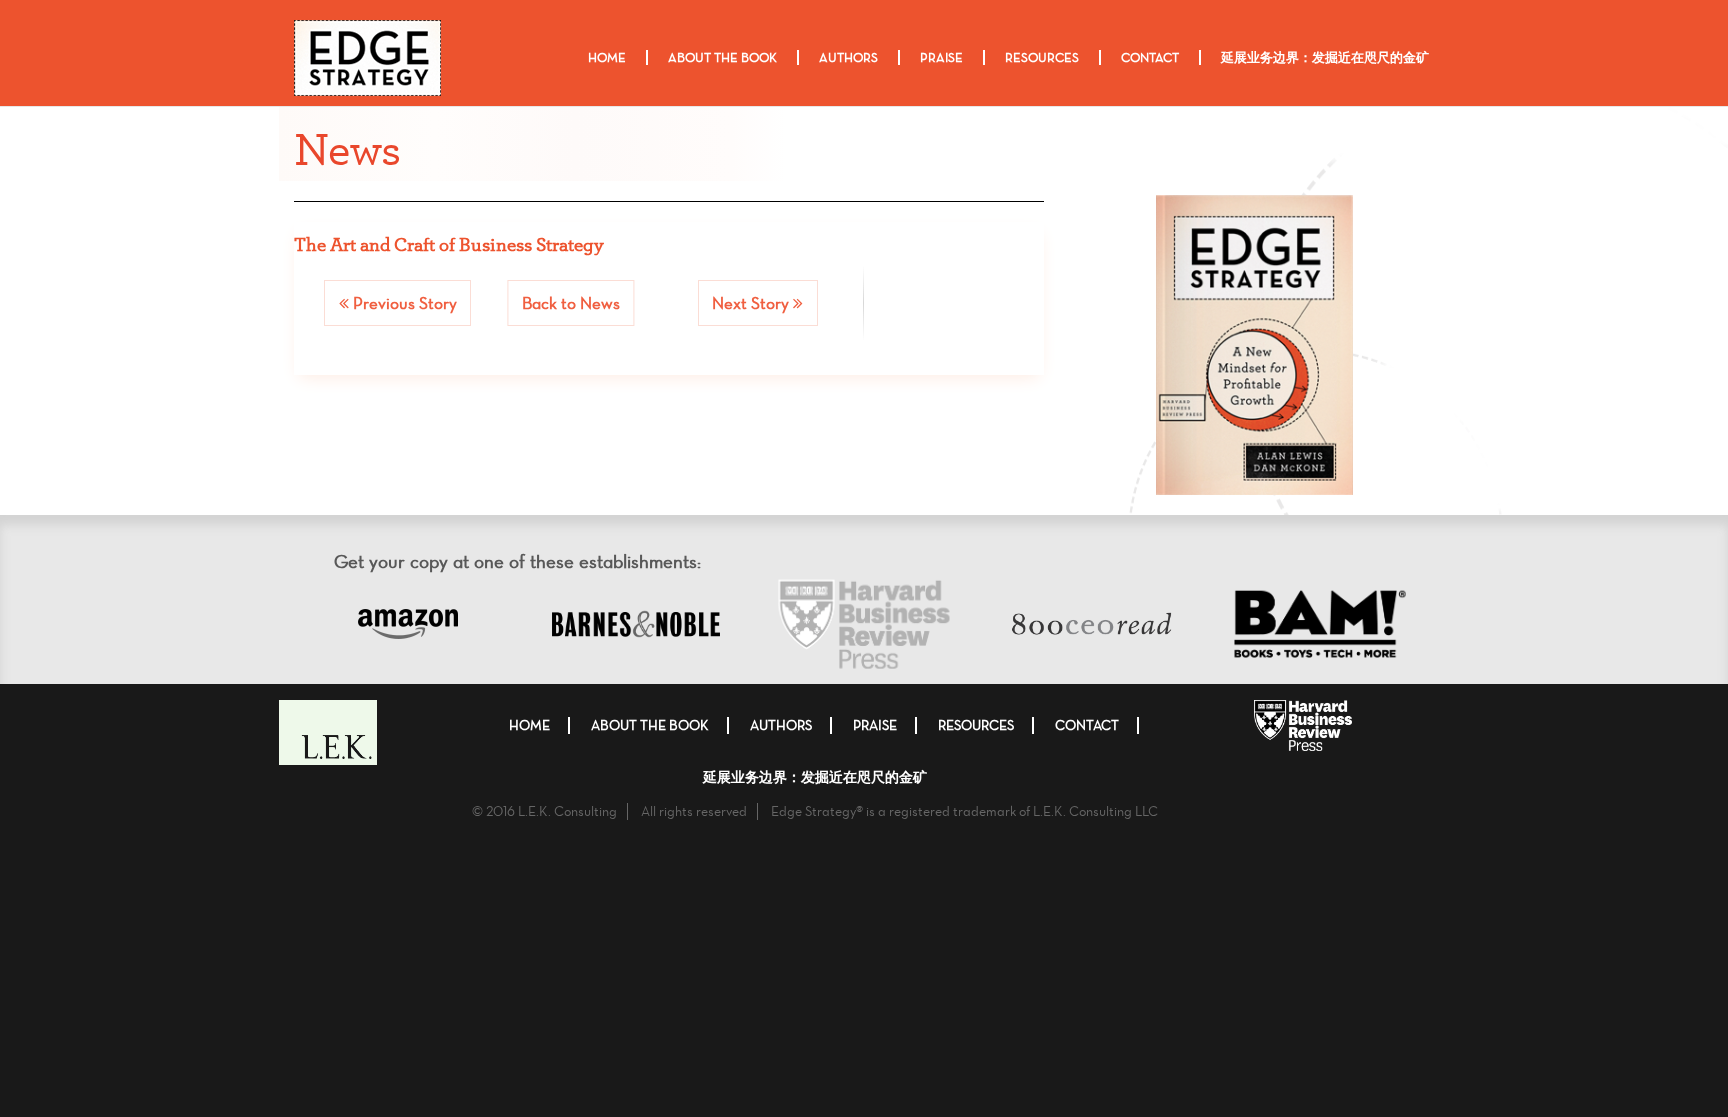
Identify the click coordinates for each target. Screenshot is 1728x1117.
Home (607, 57)
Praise (941, 57)
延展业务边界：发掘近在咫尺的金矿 (1325, 57)
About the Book (722, 57)
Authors (848, 57)
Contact (1150, 57)
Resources (1042, 57)
